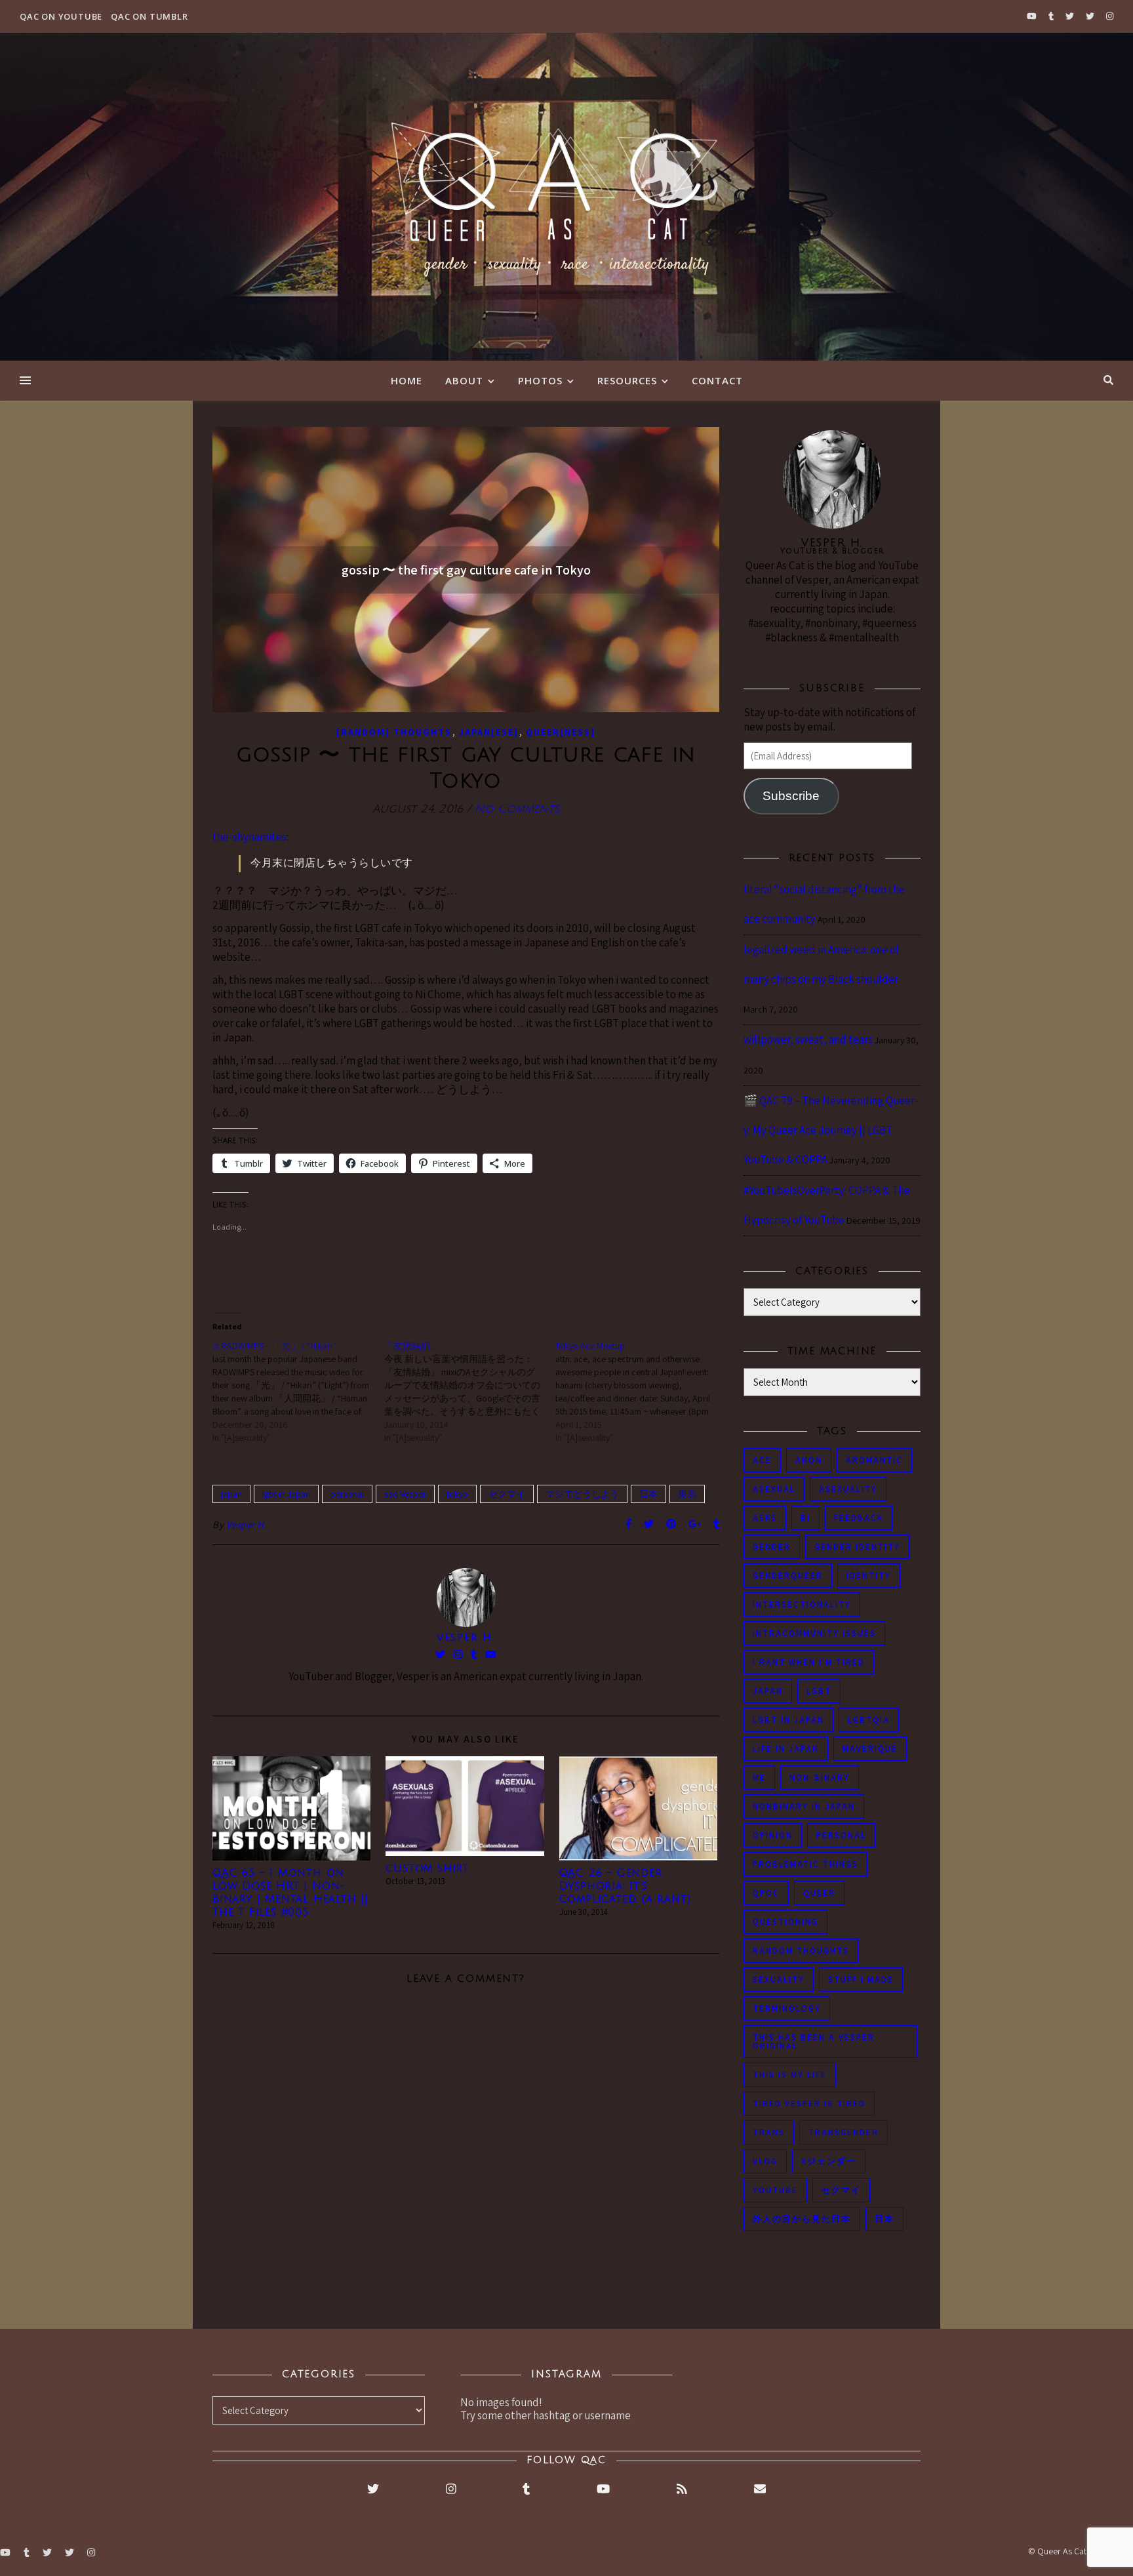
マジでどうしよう (582, 1494)
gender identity (857, 1547)
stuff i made (861, 1980)
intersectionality (802, 1604)
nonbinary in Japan (804, 1806)
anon (809, 1460)
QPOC (766, 1893)
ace (762, 1460)
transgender (844, 2132)
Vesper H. (247, 1524)
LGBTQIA (869, 1720)
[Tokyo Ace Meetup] (641, 1392)
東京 (687, 1494)
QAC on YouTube (61, 16)
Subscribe (791, 796)
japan (231, 1494)
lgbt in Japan (286, 1494)
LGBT (819, 1691)
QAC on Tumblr (149, 16)
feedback (859, 1518)
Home (407, 380)
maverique (870, 1749)
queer (819, 1893)
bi (805, 1518)
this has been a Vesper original (814, 2042)
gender (772, 1547)
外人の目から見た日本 (802, 2219)
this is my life (790, 2075)
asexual (774, 1489)
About (464, 380)
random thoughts (801, 1951)
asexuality (848, 1489)
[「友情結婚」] (470, 1392)
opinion (773, 1835)
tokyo (457, 1494)
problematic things (805, 1864)
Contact (717, 380)
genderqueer (788, 1576)
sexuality (779, 1980)
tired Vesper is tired (809, 2103)
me (759, 1778)
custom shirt (427, 1868)
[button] (291, 1808)
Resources (627, 380)
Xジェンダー (829, 2161)
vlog (765, 2161)
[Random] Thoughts (394, 732)
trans (769, 2132)
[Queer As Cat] (566, 197)
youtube (775, 2190)
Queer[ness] (561, 732)
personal (347, 1494)
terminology (787, 2008)
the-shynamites (249, 837)
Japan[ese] (489, 732)
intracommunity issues (814, 1633)
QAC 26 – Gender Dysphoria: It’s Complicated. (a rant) (625, 1886)
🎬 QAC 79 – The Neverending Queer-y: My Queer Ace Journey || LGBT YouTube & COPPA (831, 1130)
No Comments (517, 809)
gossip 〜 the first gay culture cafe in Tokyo (466, 570)
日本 (648, 1494)
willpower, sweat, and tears (808, 1039)
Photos (540, 380)
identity (869, 1576)
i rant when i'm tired (809, 1662)
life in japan (786, 1749)
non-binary (820, 1778)
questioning (785, 1922)
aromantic (874, 1460)
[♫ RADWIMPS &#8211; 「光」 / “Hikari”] (298, 1392)
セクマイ (507, 1494)
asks (765, 1518)
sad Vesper (405, 1494)
